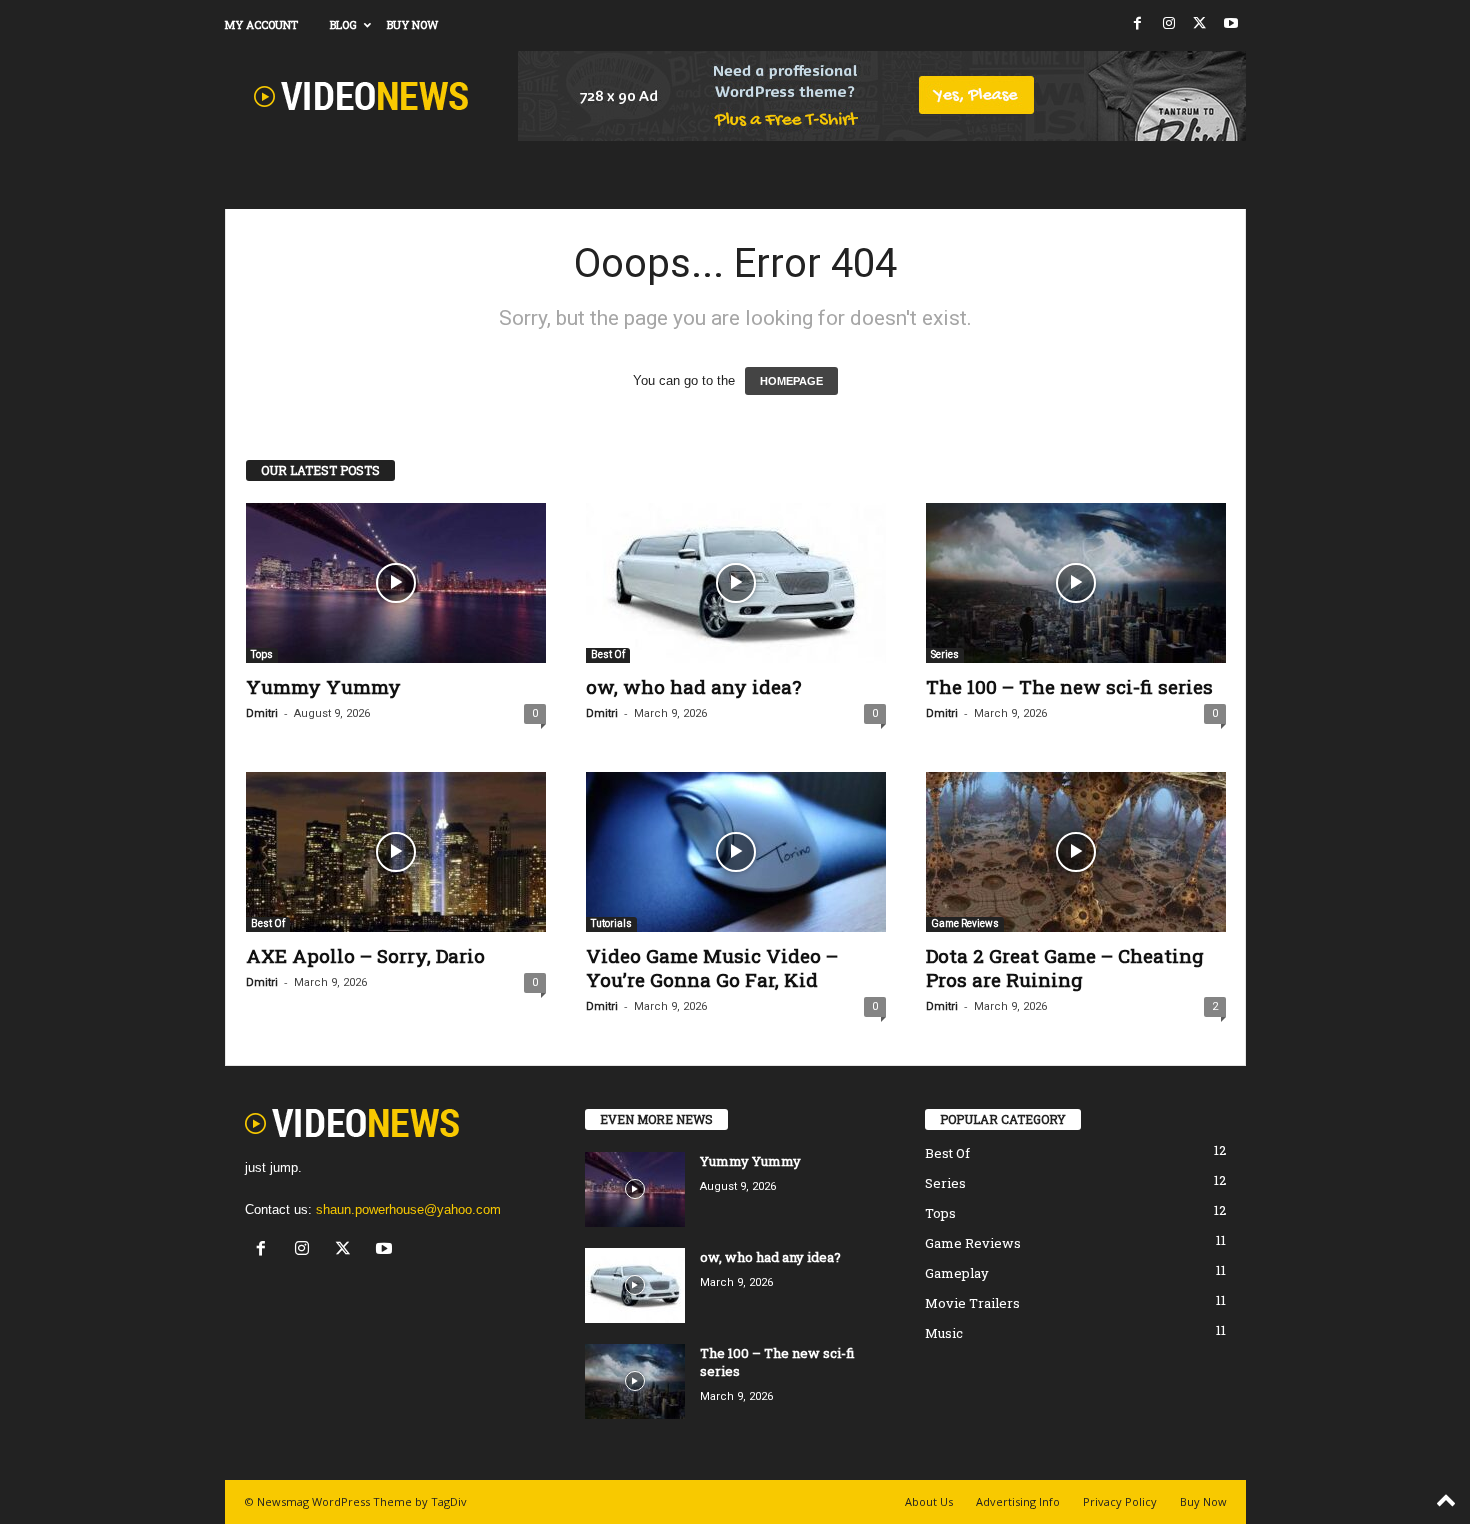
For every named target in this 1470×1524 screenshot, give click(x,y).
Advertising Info (1018, 1501)
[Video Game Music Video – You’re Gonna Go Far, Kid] (736, 852)
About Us (929, 1501)
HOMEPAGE (791, 381)
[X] (1200, 24)
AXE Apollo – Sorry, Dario (365, 955)
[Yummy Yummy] (396, 583)
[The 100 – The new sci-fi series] (1076, 583)
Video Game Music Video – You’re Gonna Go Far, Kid (712, 967)
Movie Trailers (972, 1303)
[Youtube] (1231, 24)
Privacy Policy (1120, 1501)
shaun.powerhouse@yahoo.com (408, 1209)
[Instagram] (1169, 24)
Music (944, 1333)
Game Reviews (965, 923)
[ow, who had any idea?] (736, 583)
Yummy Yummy (323, 686)
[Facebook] (1138, 24)
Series (945, 654)
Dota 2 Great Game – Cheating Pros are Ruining (1065, 967)
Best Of (608, 654)
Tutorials (611, 923)
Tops (262, 654)
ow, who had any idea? (693, 686)
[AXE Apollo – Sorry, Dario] (396, 852)
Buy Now (412, 24)
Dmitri (262, 713)
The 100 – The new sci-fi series (1069, 686)
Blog (343, 24)
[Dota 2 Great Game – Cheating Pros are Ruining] (1076, 852)
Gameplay (957, 1273)
